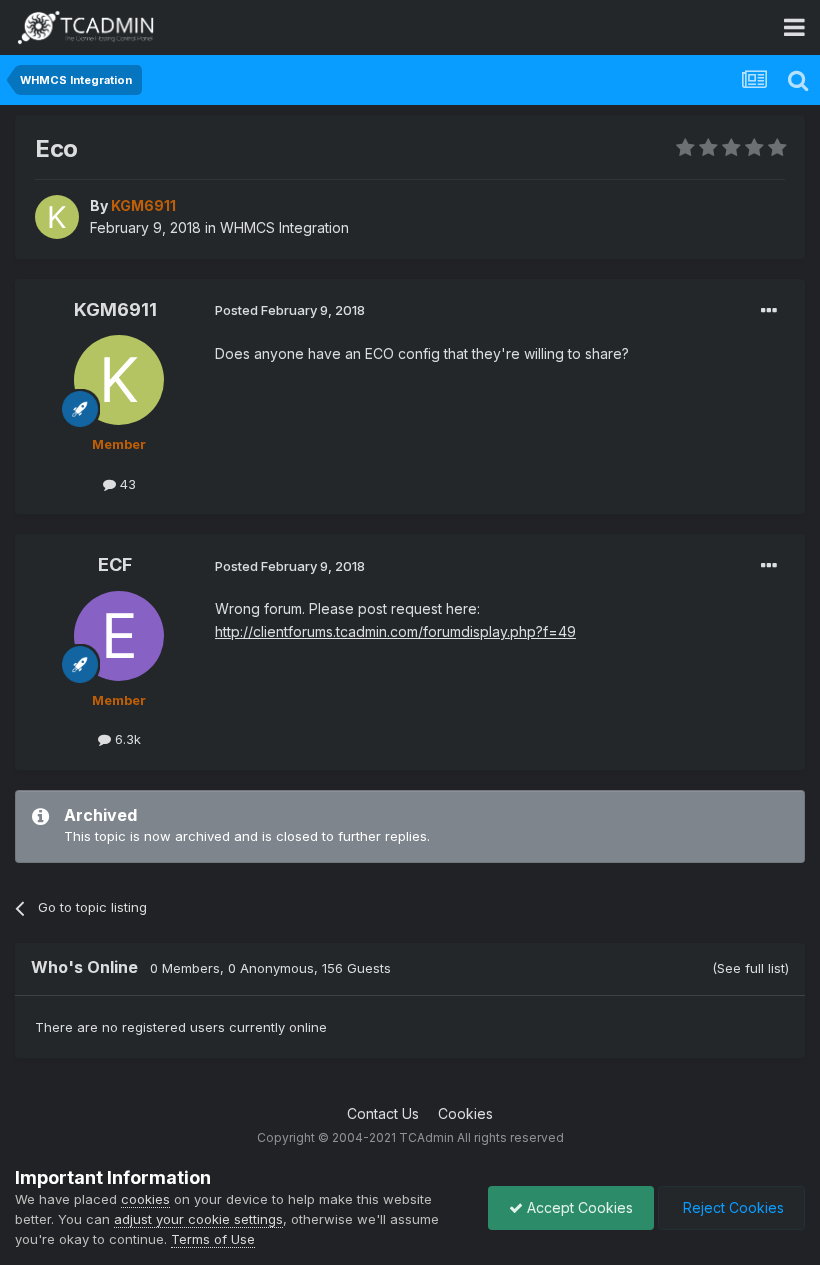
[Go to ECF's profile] (119, 636)
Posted (290, 310)
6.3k (126, 739)
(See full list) (750, 968)
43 (126, 484)
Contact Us (383, 1113)
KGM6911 (115, 309)
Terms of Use (213, 1239)
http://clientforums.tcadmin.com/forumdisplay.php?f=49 (395, 631)
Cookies (465, 1113)
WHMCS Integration (284, 227)
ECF (115, 564)
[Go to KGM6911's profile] (57, 217)
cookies (145, 1199)
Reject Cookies (731, 1207)
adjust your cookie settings (198, 1219)
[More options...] (769, 311)
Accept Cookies (578, 1207)
